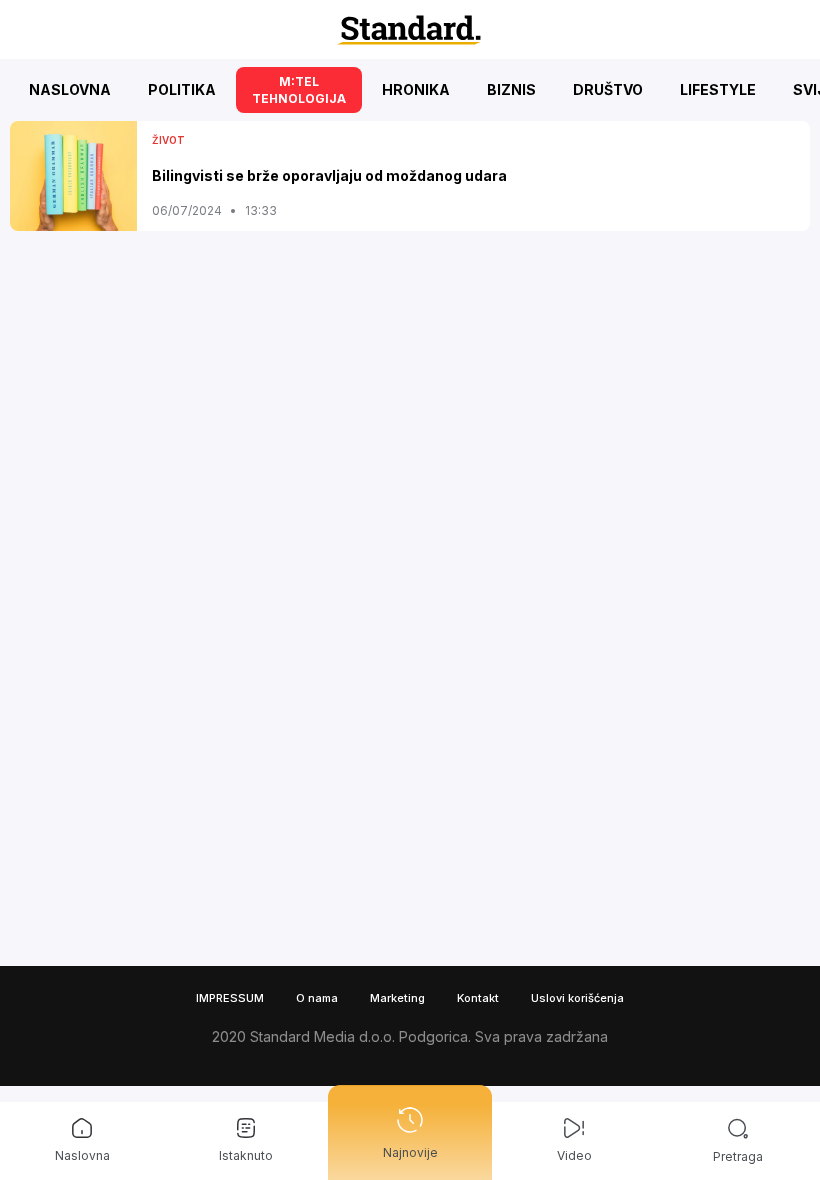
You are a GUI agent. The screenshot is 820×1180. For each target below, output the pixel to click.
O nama (317, 998)
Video (574, 1155)
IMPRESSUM (230, 998)
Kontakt (478, 998)
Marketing (397, 998)
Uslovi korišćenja (577, 998)
